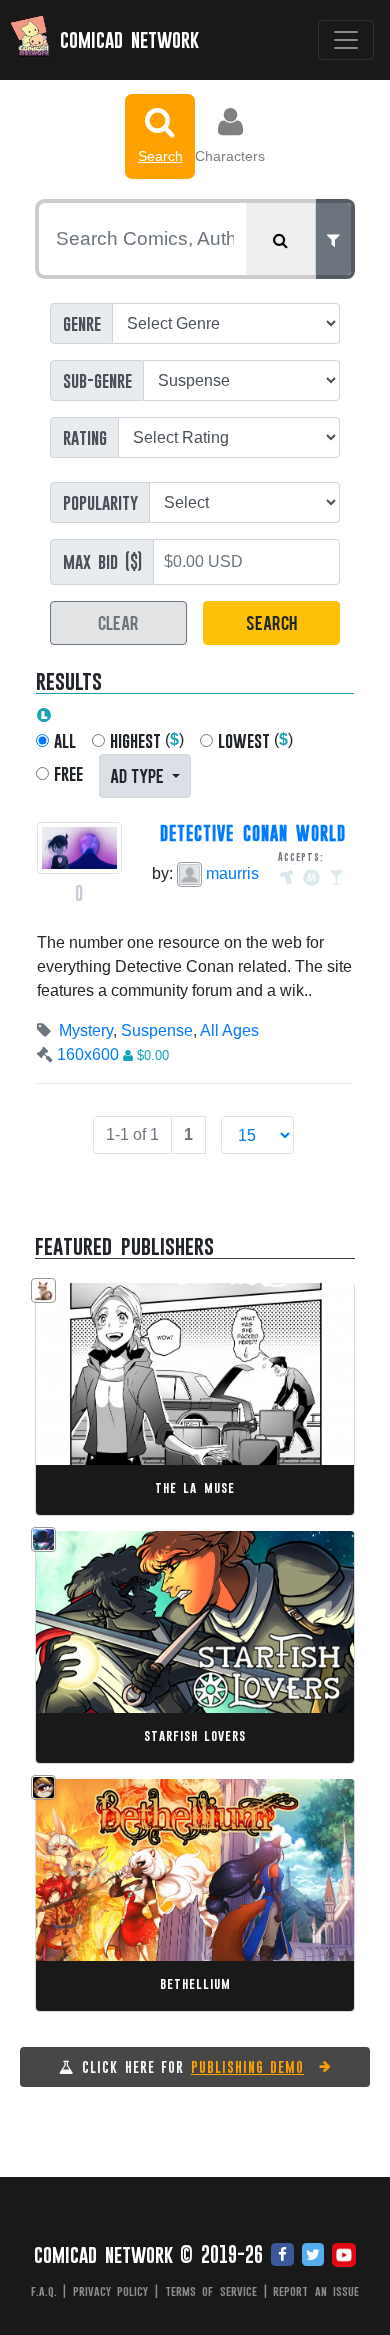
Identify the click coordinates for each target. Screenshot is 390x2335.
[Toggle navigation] (346, 40)
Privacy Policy (111, 2291)
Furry (143, 1901)
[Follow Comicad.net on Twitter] (313, 2256)
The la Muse (195, 1487)
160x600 (88, 1054)
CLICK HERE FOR (193, 2067)
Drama (94, 1405)
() (147, 740)
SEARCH (271, 621)
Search (160, 156)
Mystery (86, 1030)
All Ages (229, 1030)
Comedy (144, 1405)
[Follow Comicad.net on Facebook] (282, 2256)
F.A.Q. (44, 2291)
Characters (230, 156)
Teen (180, 1901)
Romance (156, 1653)
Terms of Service (211, 2291)
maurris (230, 873)
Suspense (157, 1030)
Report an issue (316, 2291)
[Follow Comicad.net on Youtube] (344, 2256)
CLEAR (118, 621)
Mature (212, 1653)
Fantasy (98, 1653)
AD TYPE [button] (139, 774)
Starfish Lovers (195, 1735)
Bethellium (195, 1983)
